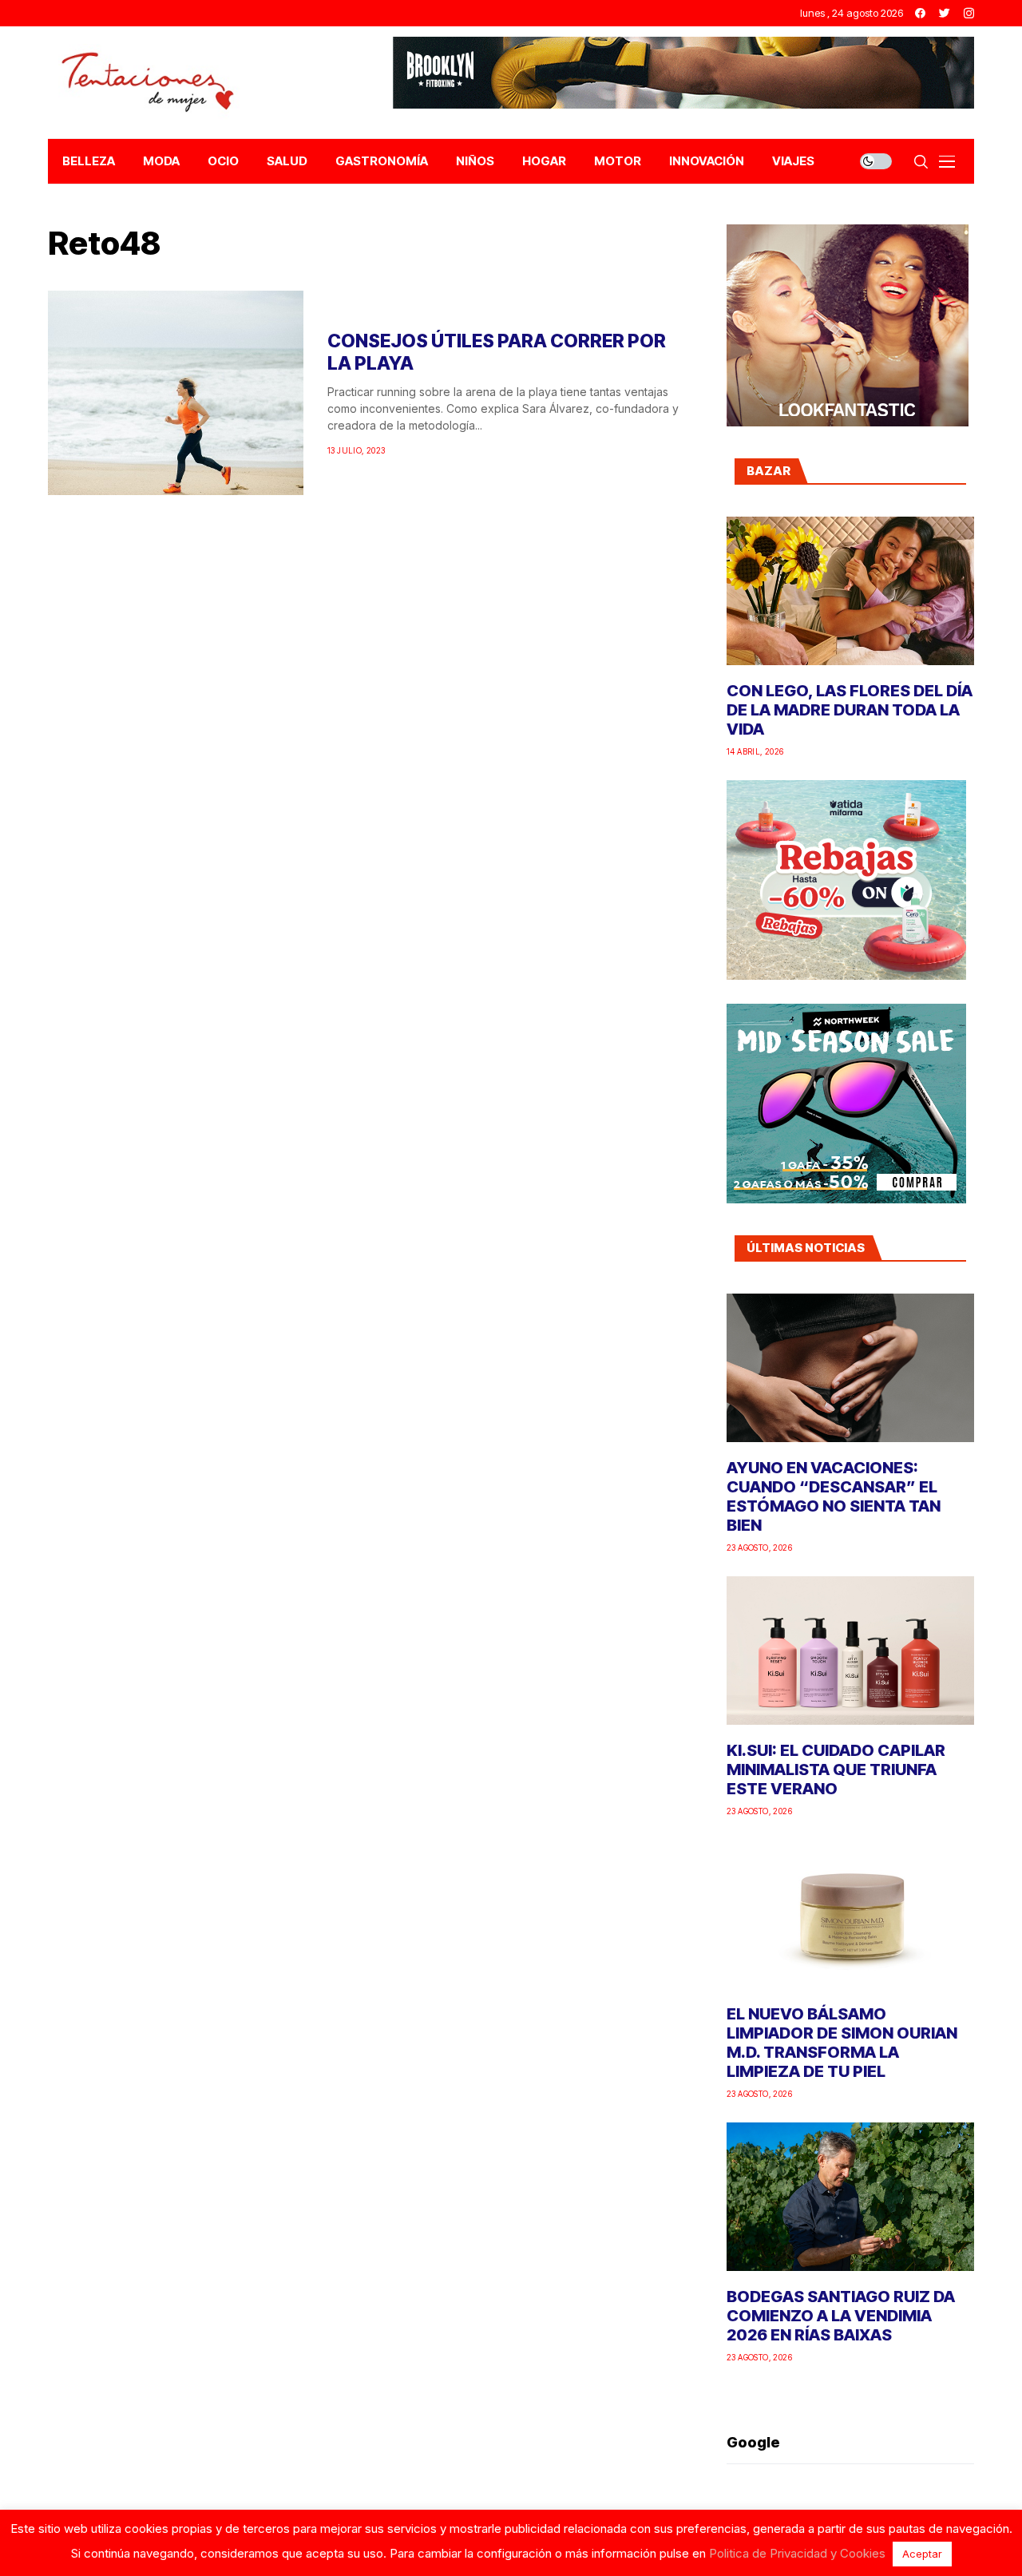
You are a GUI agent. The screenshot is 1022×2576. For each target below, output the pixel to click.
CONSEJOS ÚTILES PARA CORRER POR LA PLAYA (497, 352)
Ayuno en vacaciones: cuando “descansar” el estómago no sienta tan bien (834, 1496)
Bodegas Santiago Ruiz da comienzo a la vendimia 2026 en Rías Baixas (841, 2316)
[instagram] (969, 13)
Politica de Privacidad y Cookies (797, 2553)
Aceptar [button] (922, 2554)
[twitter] (945, 13)
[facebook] (920, 13)
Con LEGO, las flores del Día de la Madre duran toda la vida (850, 710)
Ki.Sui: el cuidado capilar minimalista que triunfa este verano (836, 1770)
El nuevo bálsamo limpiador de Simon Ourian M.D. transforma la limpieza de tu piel (842, 2043)
